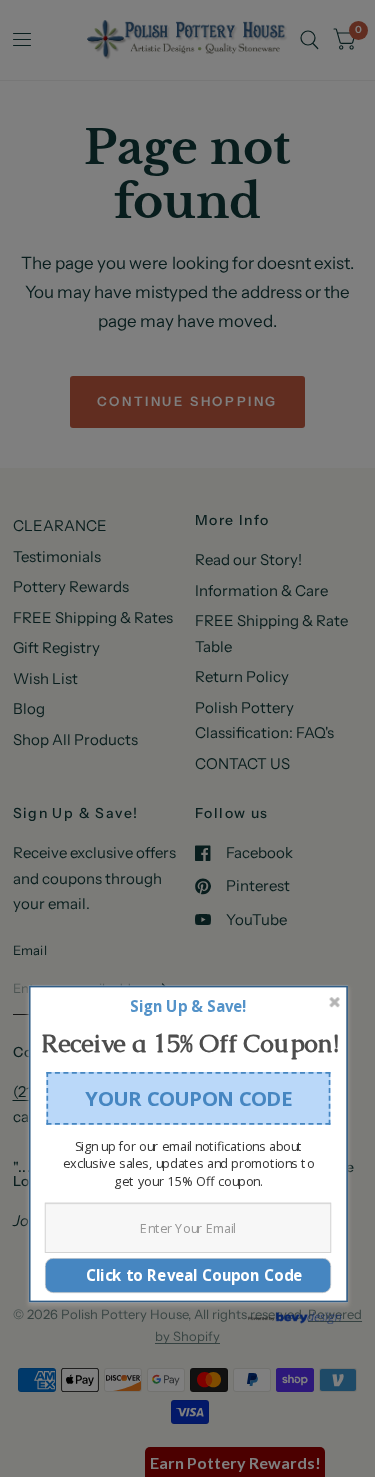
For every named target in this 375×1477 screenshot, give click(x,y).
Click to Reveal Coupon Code (187, 1274)
